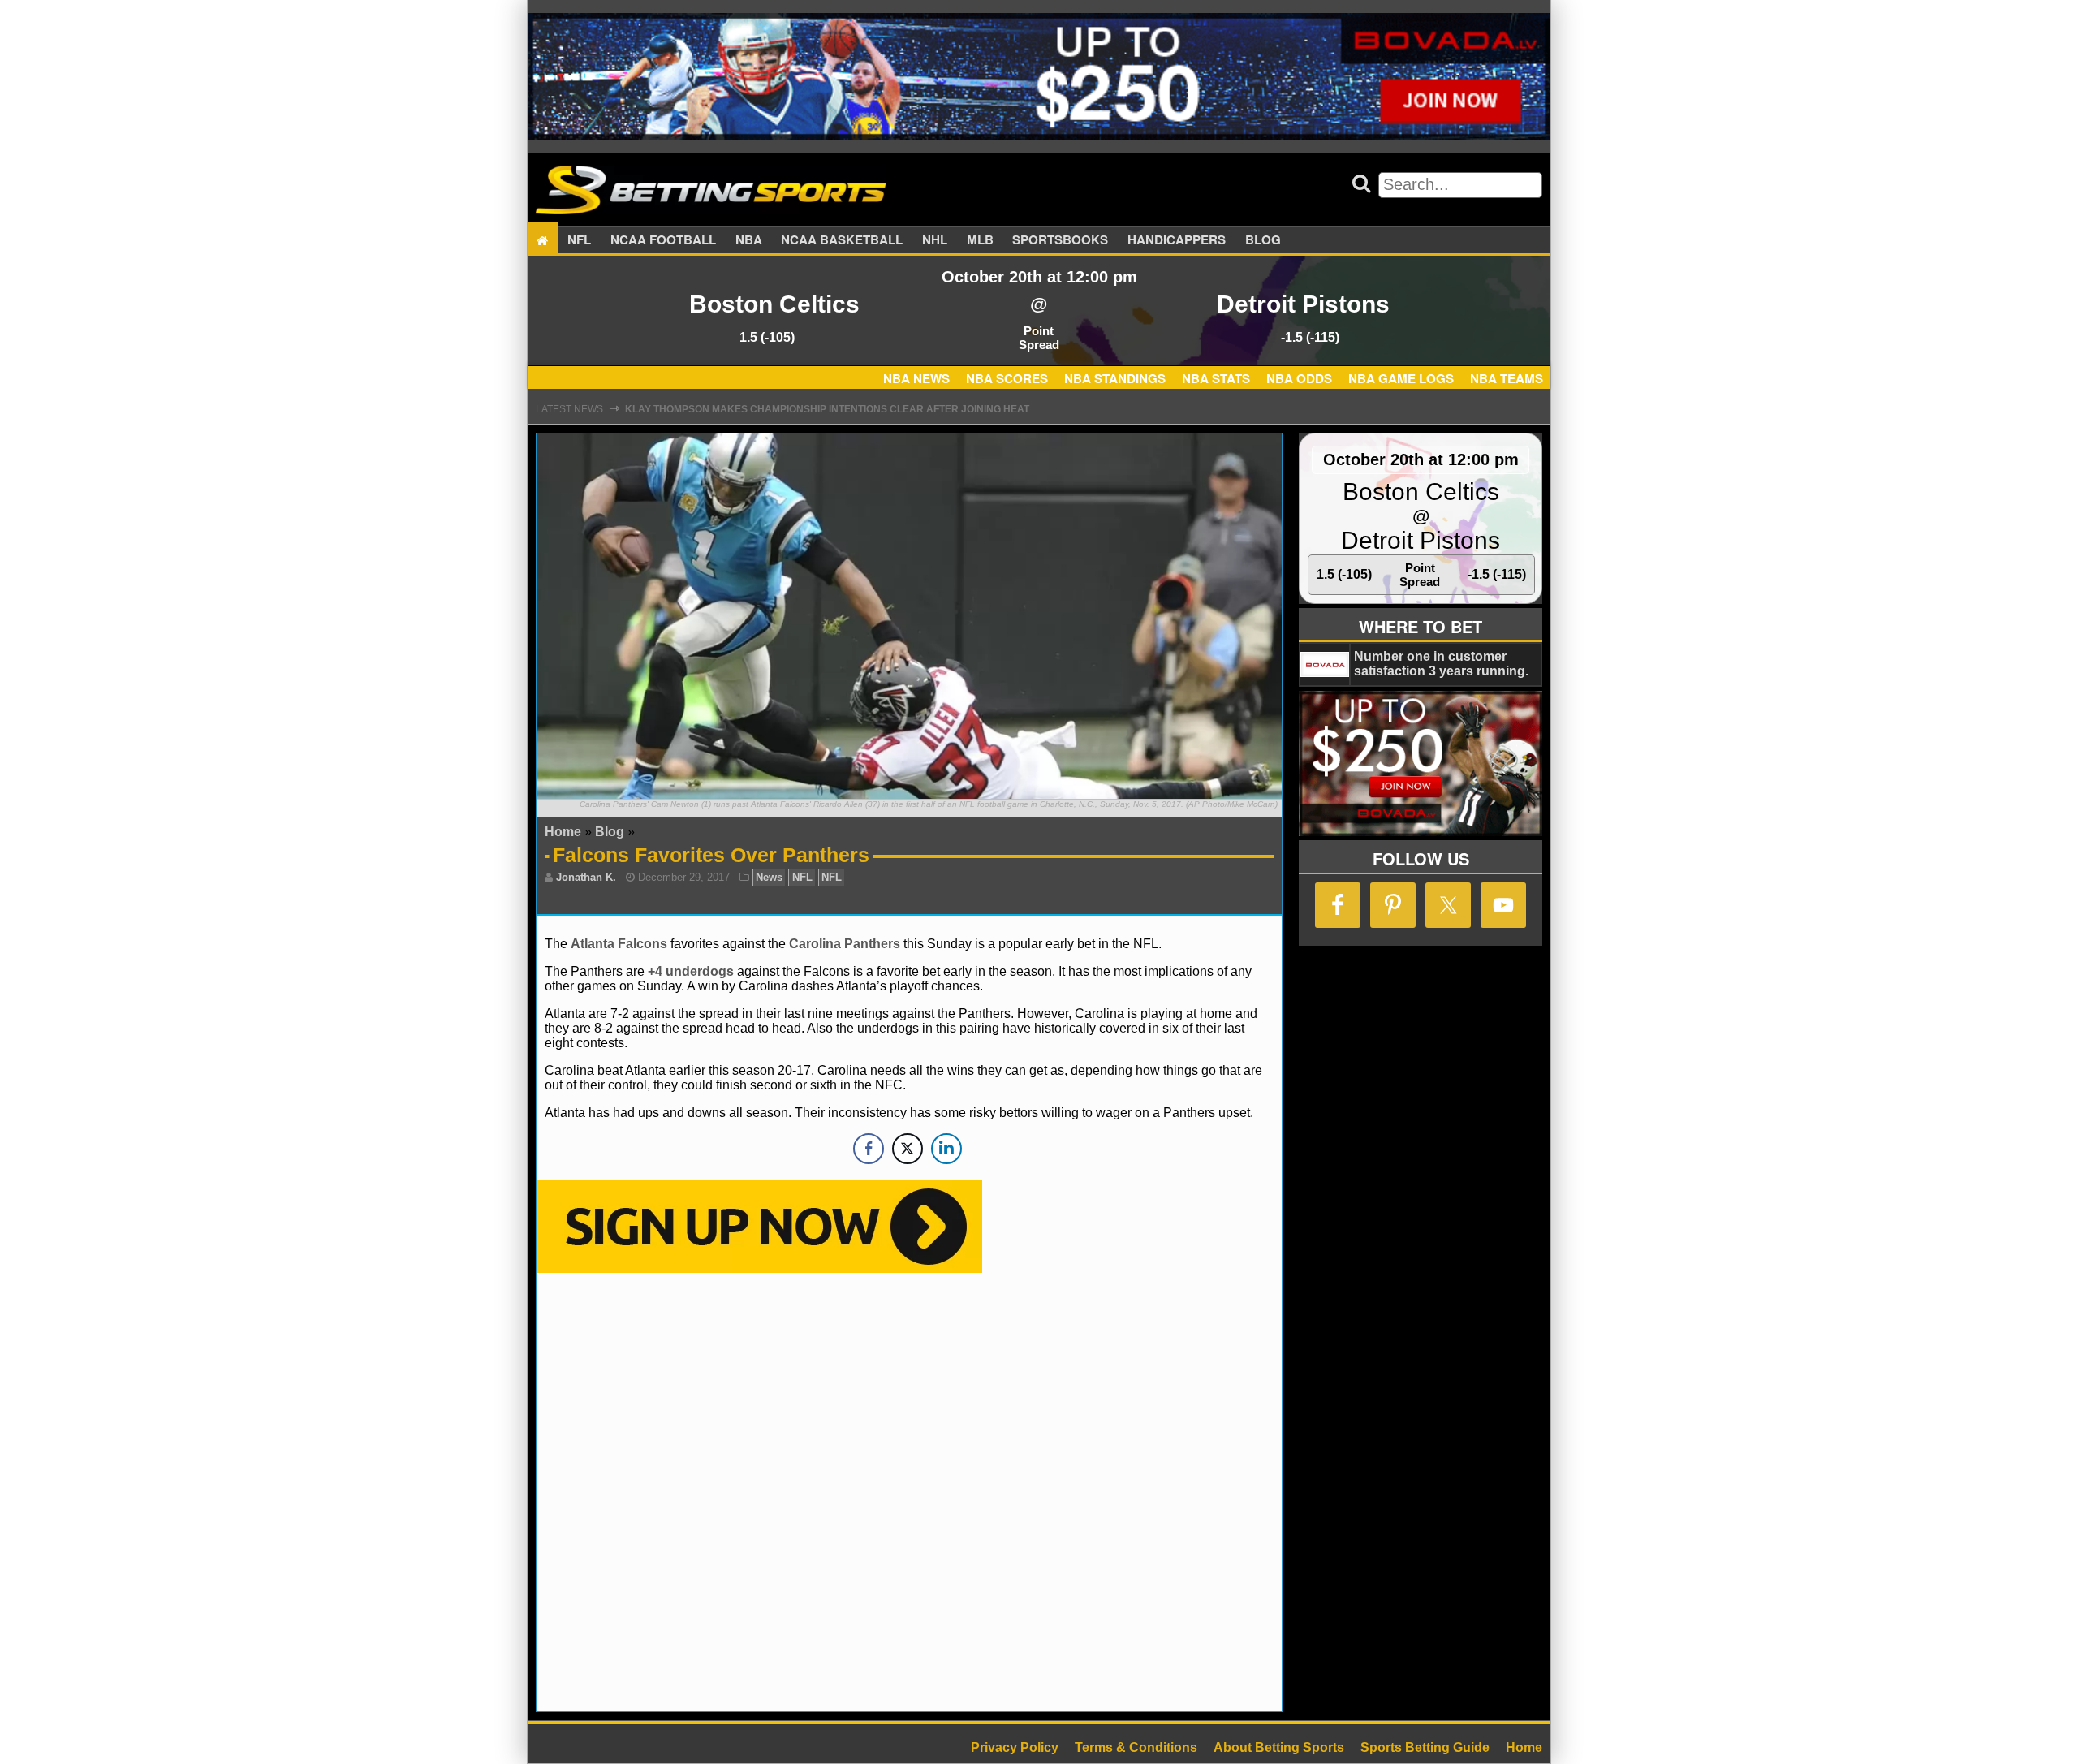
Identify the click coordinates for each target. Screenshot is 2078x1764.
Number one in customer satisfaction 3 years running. (1441, 664)
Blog (1263, 240)
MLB (980, 240)
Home (563, 832)
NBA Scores (1007, 378)
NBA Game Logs (1401, 378)
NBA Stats (1216, 378)
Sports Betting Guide (1425, 1747)
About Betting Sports (1279, 1747)
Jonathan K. (586, 877)
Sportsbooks (1060, 240)
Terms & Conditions (1136, 1747)
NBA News (916, 378)
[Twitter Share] (908, 1149)
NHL (935, 240)
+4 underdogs (691, 971)
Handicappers (1177, 240)
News (769, 877)
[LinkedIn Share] (946, 1149)
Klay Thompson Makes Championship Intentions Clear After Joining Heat (827, 409)
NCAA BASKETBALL (842, 240)
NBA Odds (1299, 378)
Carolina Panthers (845, 944)
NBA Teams (1507, 378)
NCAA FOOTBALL (663, 240)
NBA (749, 240)
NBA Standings (1115, 378)
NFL (579, 240)
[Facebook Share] (869, 1149)
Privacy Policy (1015, 1747)
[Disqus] (909, 1490)
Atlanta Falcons (619, 944)
